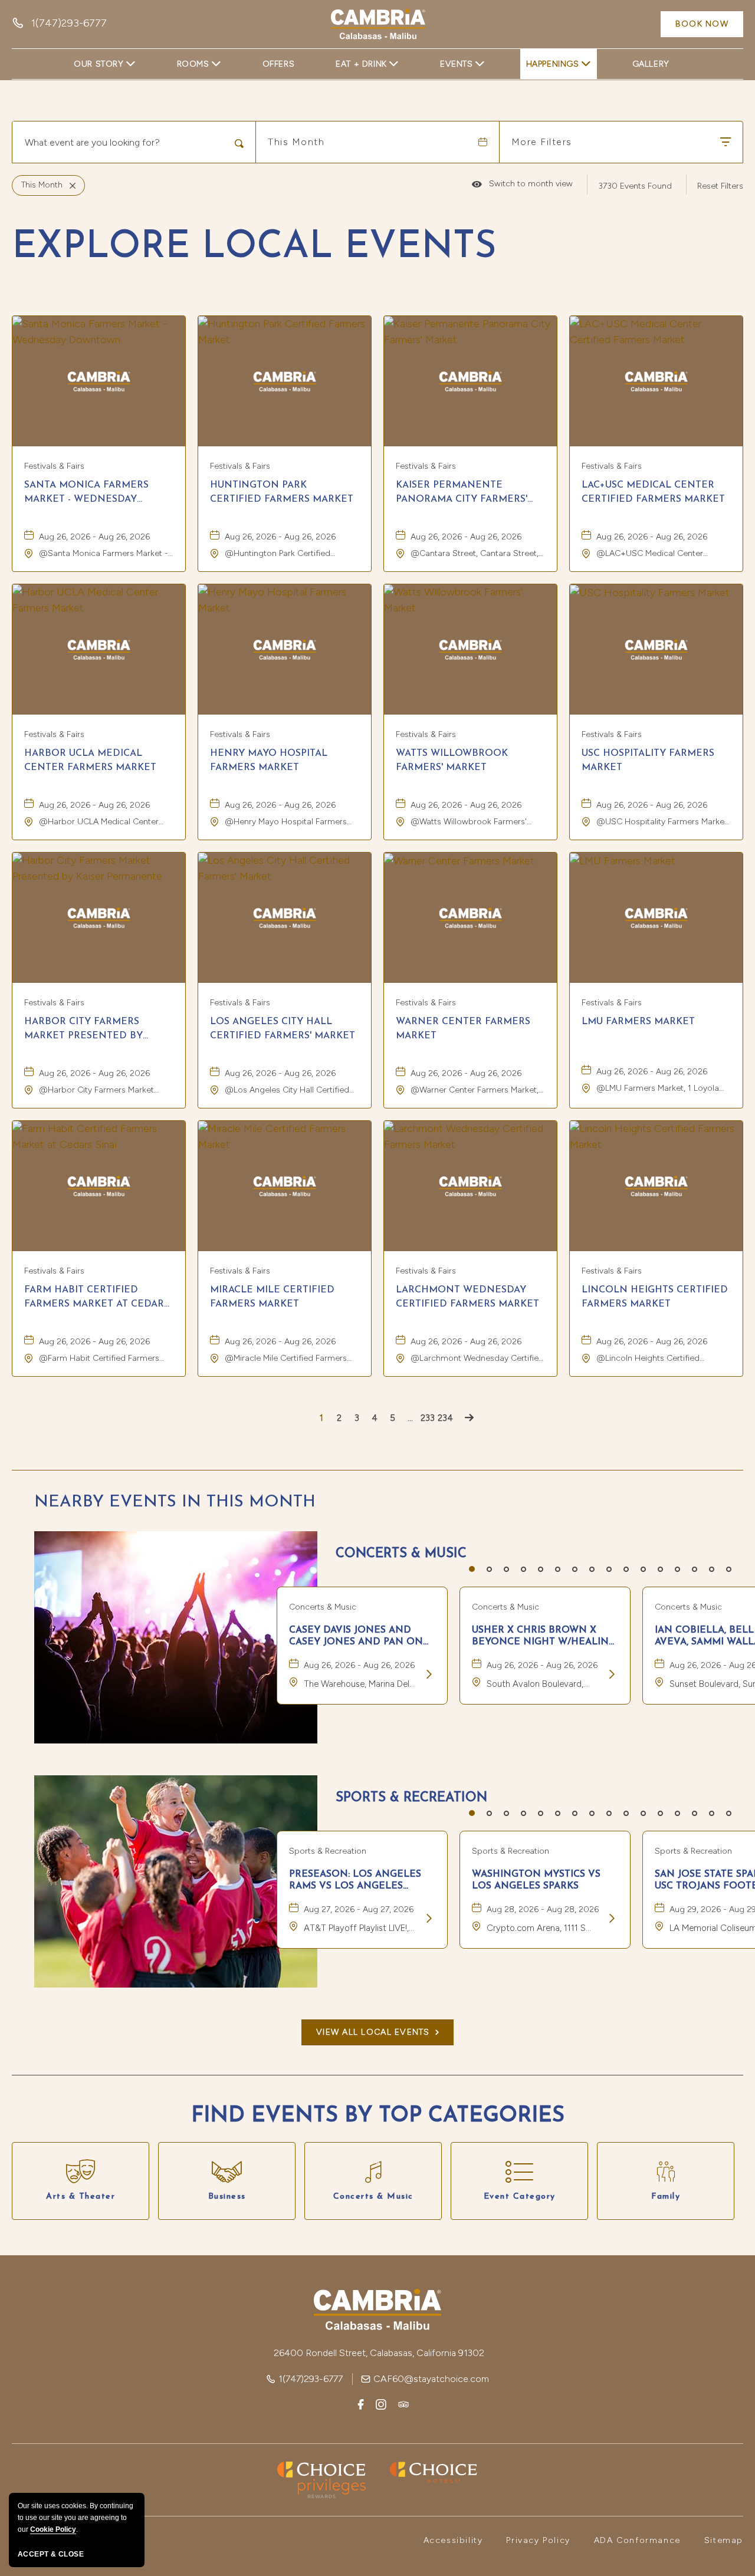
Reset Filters (720, 186)
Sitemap (724, 2540)
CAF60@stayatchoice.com (431, 2379)
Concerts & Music (401, 1554)
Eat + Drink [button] (361, 64)
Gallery (651, 64)
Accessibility (453, 2540)
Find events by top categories (378, 2116)
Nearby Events (175, 1502)
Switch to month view (522, 184)
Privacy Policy (538, 2540)
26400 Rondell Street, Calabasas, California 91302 (379, 2353)
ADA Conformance (637, 2540)
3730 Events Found (635, 186)
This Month (296, 142)
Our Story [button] (99, 64)
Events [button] (457, 64)
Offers (279, 64)
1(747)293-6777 (311, 2379)
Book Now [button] (702, 24)
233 (428, 1418)
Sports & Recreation (411, 1798)
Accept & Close (51, 2554)
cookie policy (53, 2529)
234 (445, 1418)
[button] (377, 2032)
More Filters (542, 142)
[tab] (472, 1569)
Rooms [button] (193, 64)
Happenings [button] (553, 64)
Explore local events (254, 248)
